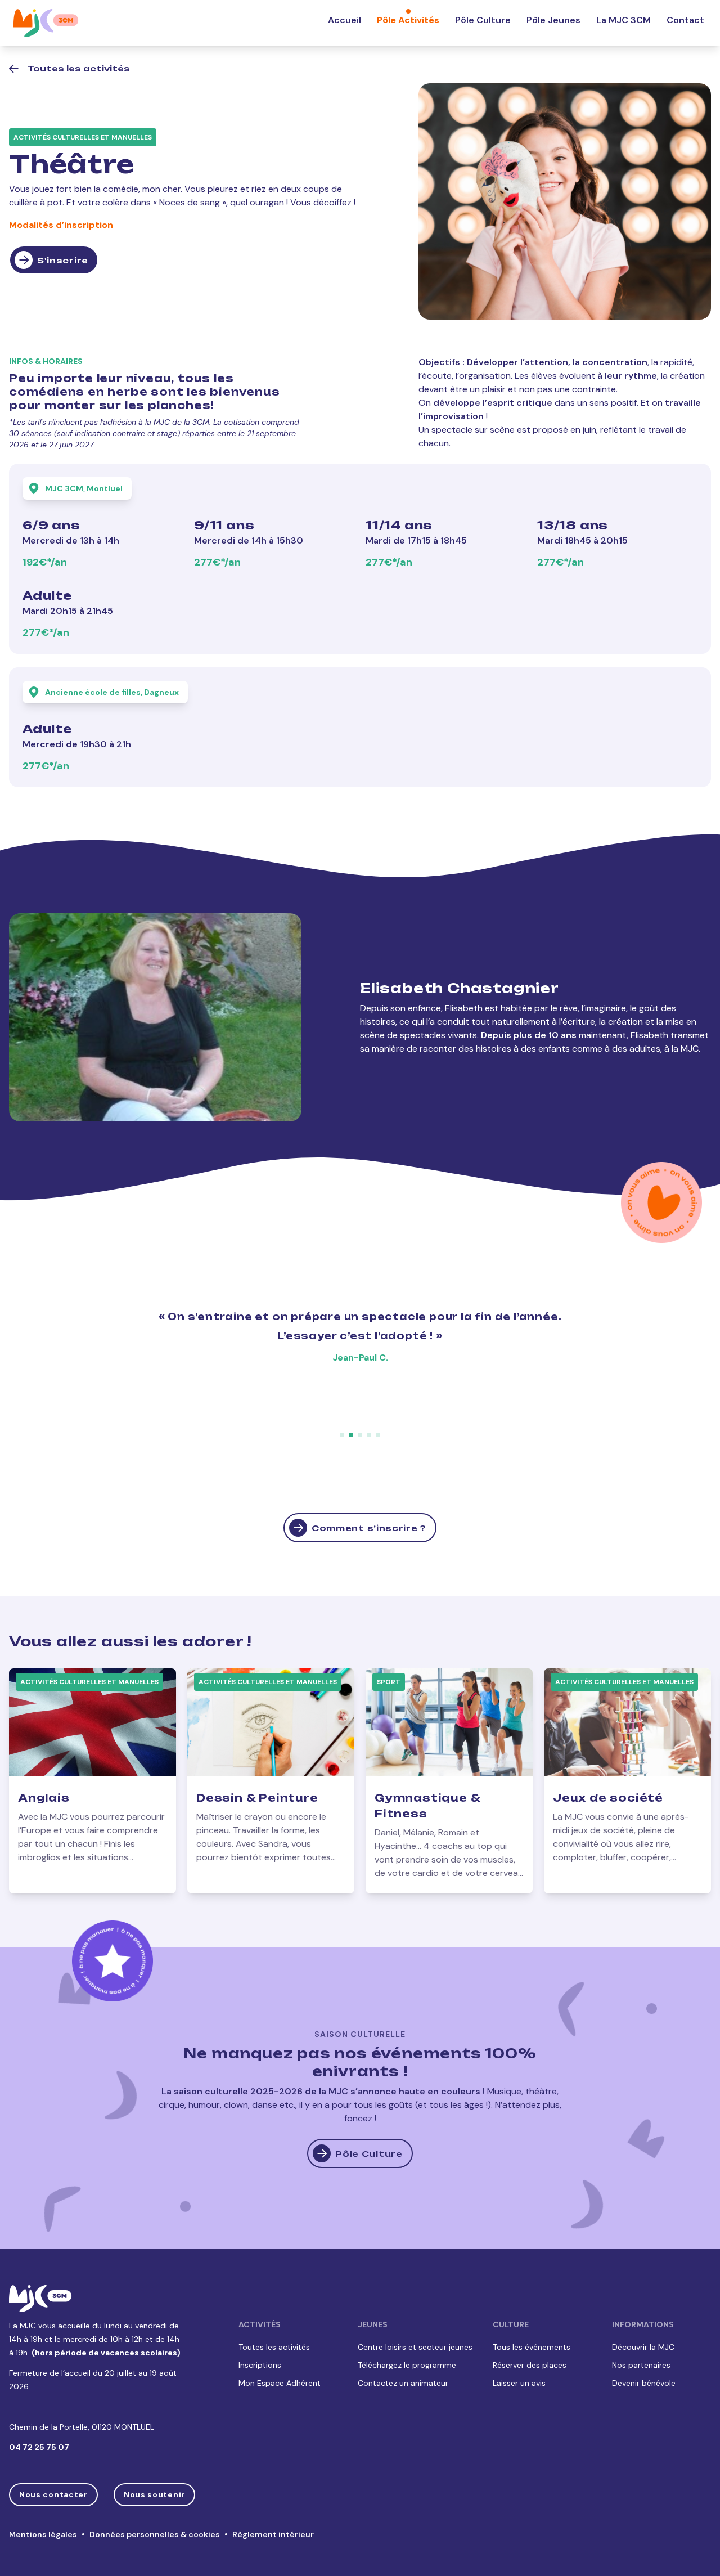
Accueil (345, 20)
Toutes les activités (274, 2347)
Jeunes (373, 2324)
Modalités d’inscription (61, 225)
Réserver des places (530, 2365)
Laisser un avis (519, 2383)
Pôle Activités (408, 20)
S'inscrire (63, 260)
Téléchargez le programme (407, 2365)
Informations (643, 2324)
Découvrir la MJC (643, 2347)
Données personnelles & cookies (155, 2534)
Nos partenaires (641, 2365)
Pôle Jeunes (553, 20)
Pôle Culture (483, 20)
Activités (260, 2324)
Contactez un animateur (403, 2383)
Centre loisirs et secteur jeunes (415, 2347)
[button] (342, 1435)
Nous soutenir (154, 2494)
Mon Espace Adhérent (280, 2383)
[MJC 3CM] (46, 23)
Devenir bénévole (644, 2383)
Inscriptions (260, 2365)
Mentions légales (43, 2534)
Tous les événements (532, 2347)
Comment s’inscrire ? (369, 1528)
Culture (511, 2324)
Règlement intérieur (273, 2534)
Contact (685, 20)
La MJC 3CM (624, 20)
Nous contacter (53, 2494)
